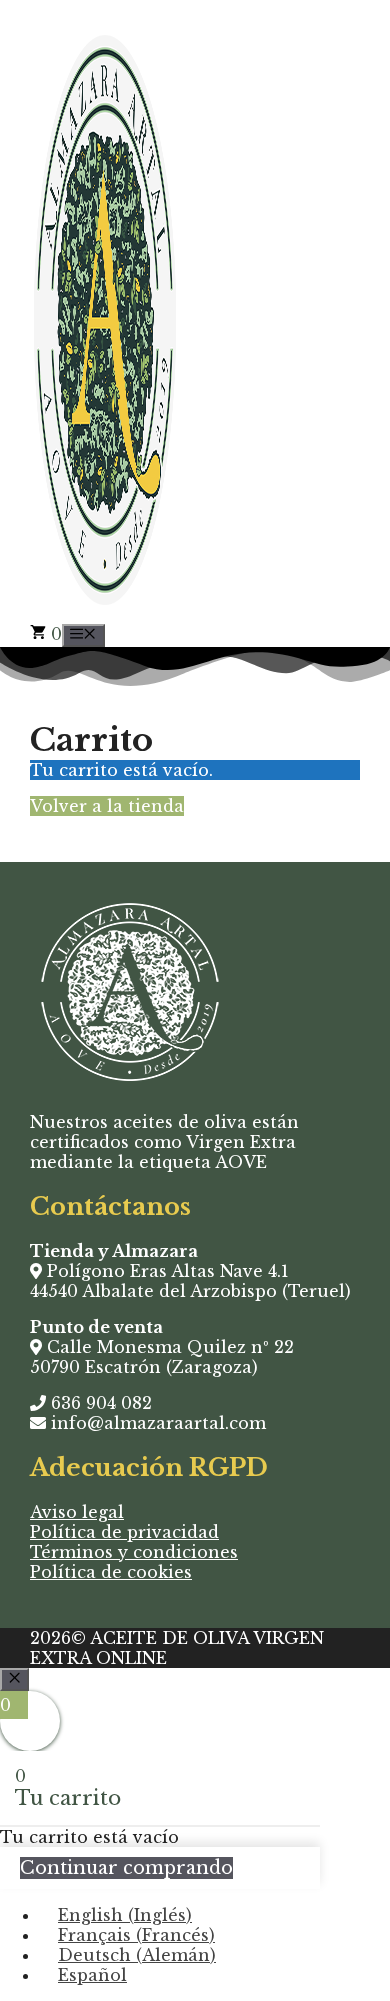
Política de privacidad (124, 1532)
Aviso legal (77, 1512)
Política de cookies (111, 1572)
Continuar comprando (126, 1868)
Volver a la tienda (107, 806)
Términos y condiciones (134, 1552)
